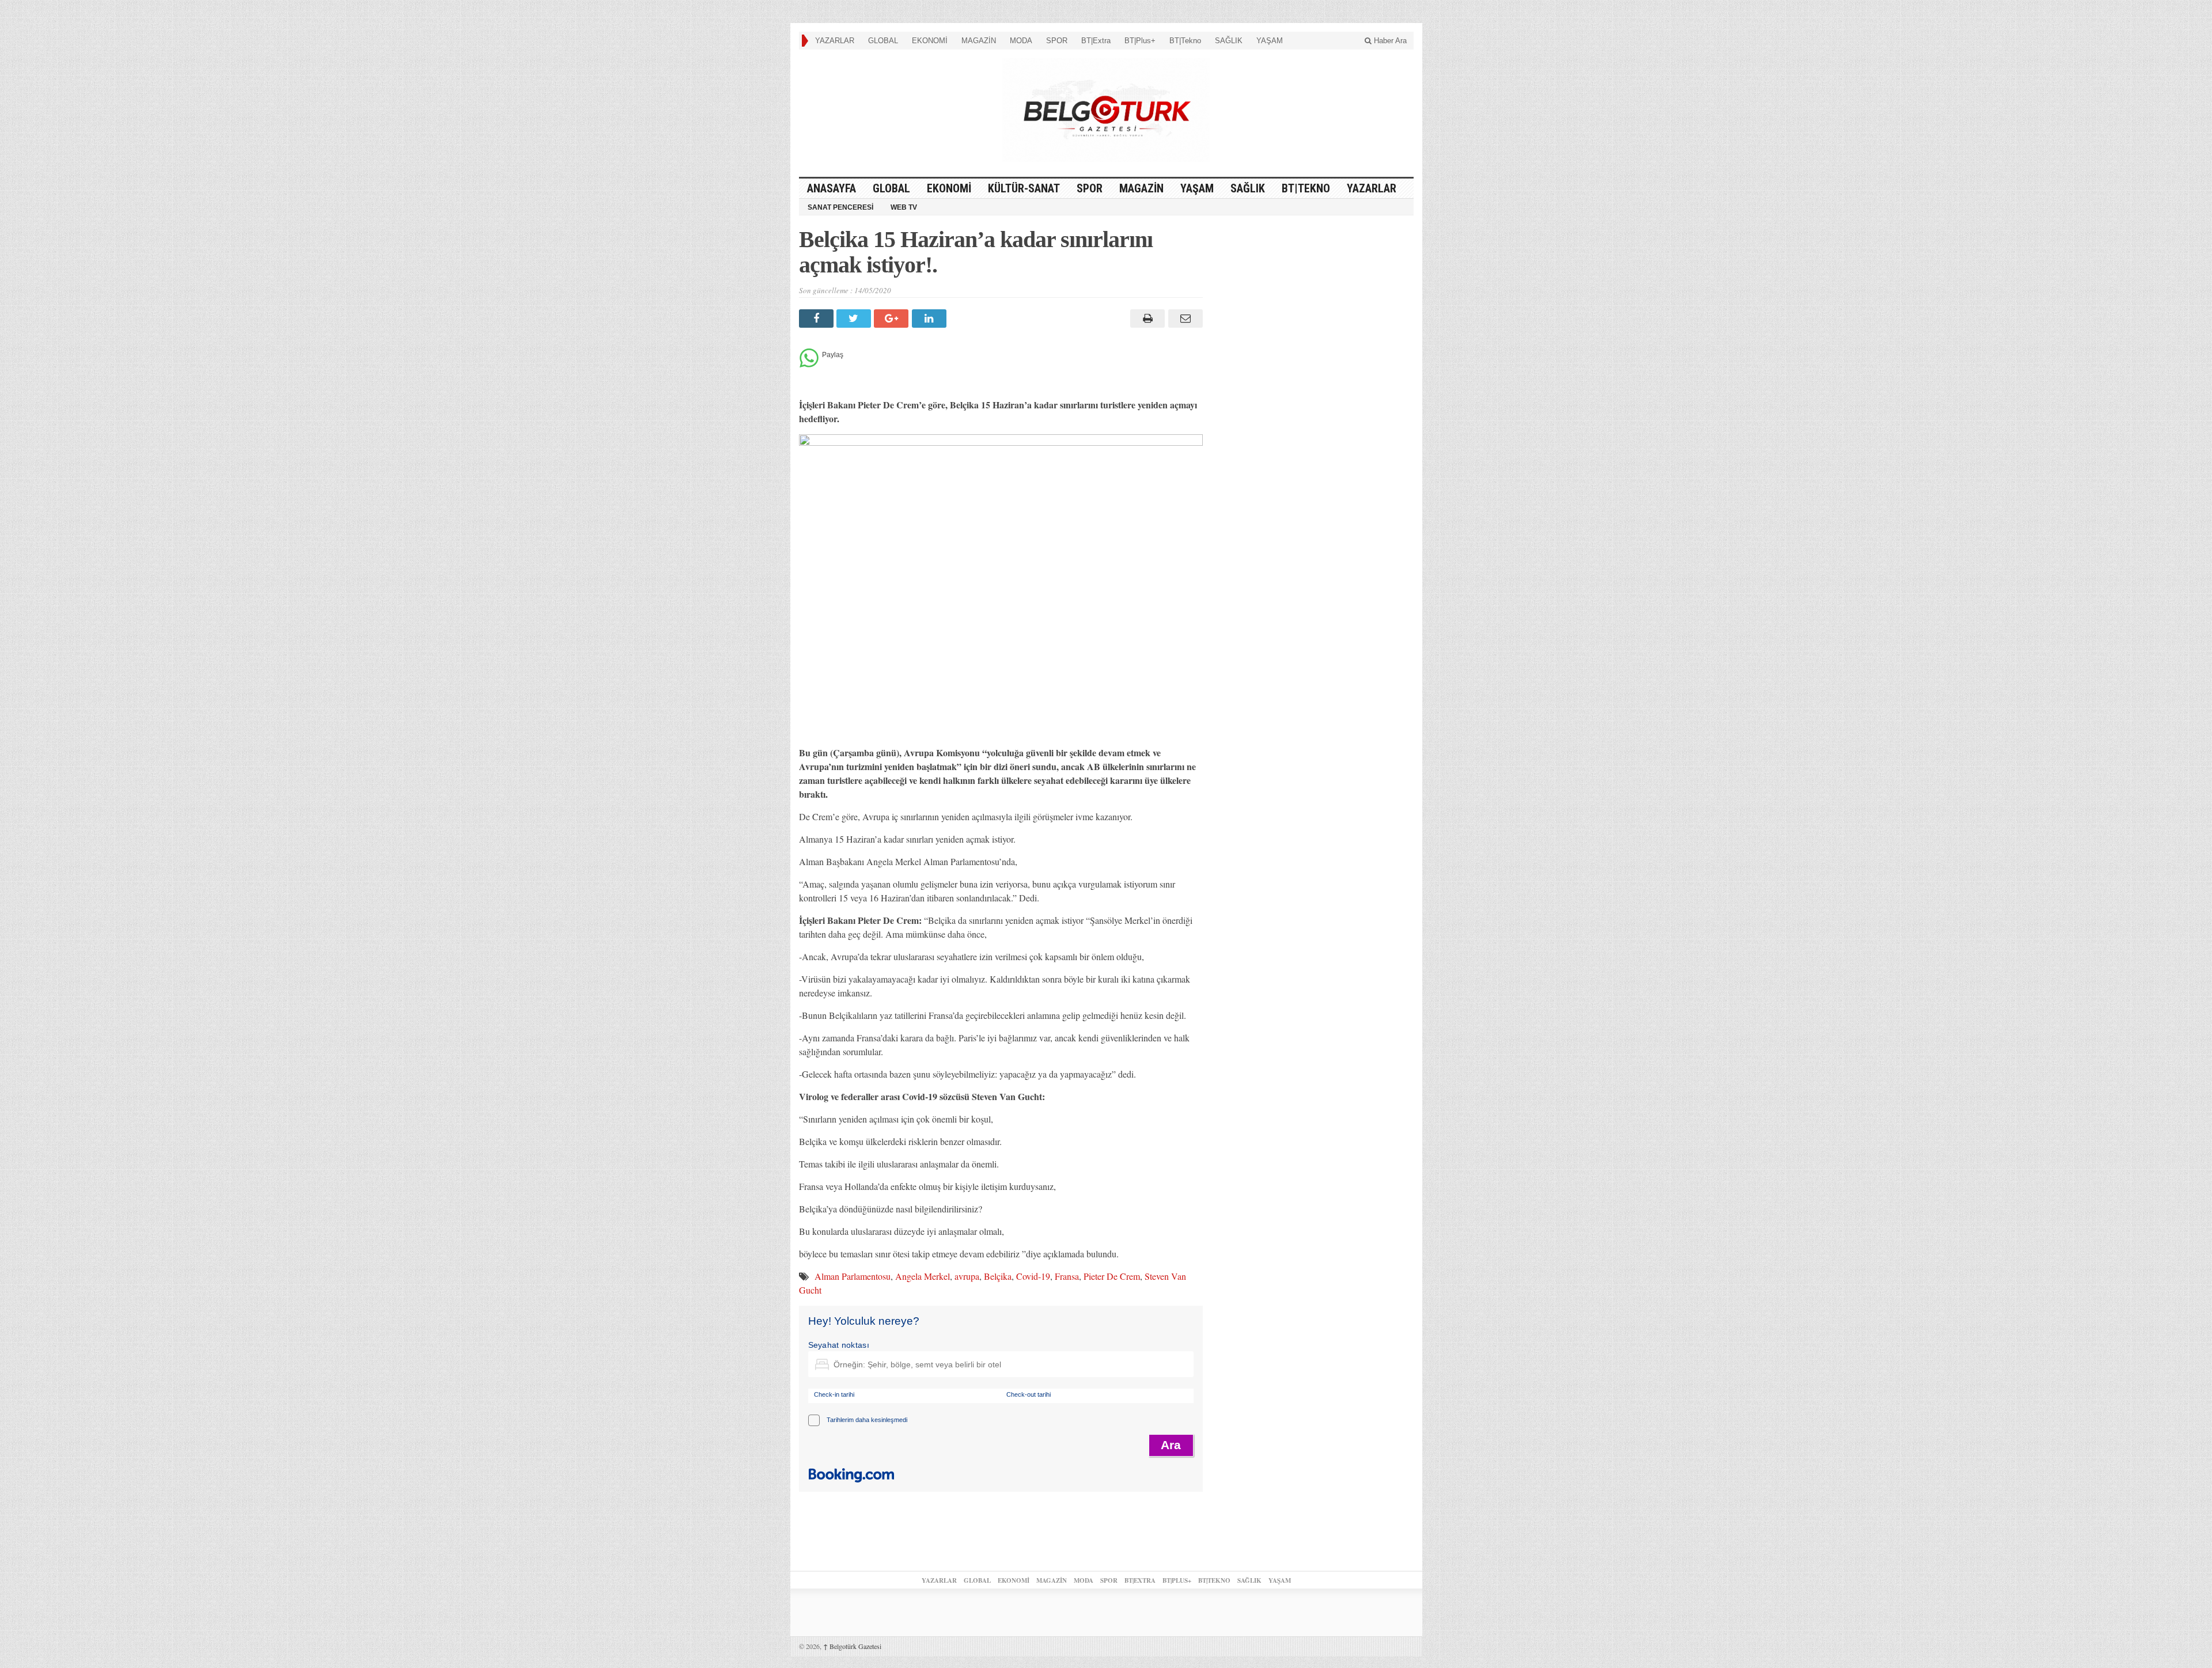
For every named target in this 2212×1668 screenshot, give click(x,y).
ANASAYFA (832, 188)
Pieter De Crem (1112, 1276)
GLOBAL (883, 41)
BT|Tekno (1185, 41)
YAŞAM (1270, 41)
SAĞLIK (1229, 41)
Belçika (998, 1276)
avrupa (967, 1276)
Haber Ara (1389, 41)
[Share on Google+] (893, 319)
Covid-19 (1033, 1276)
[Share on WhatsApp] (809, 364)
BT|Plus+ (1140, 41)
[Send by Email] (1183, 319)
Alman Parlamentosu (853, 1276)
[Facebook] (818, 319)
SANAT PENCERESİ (840, 207)
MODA (1021, 41)
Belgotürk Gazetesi (852, 1646)
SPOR (1057, 41)
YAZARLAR (835, 41)
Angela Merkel (923, 1276)
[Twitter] (855, 319)
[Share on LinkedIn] (931, 319)
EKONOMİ (930, 41)
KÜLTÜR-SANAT (1024, 188)
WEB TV (904, 207)
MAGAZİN (979, 41)
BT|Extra (1096, 41)
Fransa (1067, 1276)
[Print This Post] (1146, 319)
